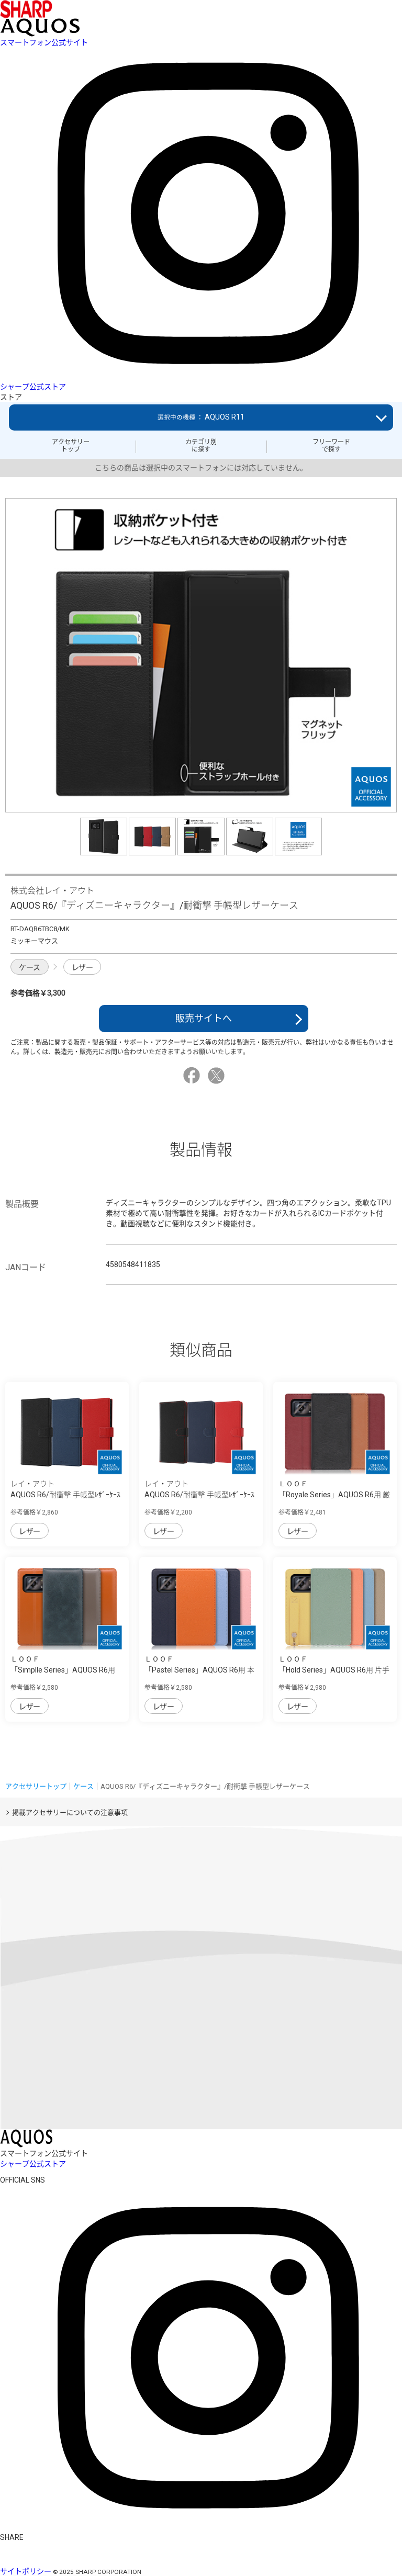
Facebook (193, 1076)
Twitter (218, 1076)
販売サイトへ (204, 1018)
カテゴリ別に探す (201, 446)
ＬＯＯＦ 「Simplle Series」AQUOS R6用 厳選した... (63, 1670)
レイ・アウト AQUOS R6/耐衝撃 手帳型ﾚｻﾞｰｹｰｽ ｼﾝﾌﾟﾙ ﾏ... (199, 1495)
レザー (82, 967)
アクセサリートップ (71, 446)
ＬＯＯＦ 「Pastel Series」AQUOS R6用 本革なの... (199, 1670)
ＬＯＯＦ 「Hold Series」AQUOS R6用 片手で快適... (334, 1670)
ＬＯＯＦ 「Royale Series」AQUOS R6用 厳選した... (334, 1495)
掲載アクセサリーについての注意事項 (70, 1812)
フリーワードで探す (331, 446)
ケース (30, 967)
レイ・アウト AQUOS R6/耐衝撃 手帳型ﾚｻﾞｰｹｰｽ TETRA (65, 1495)
